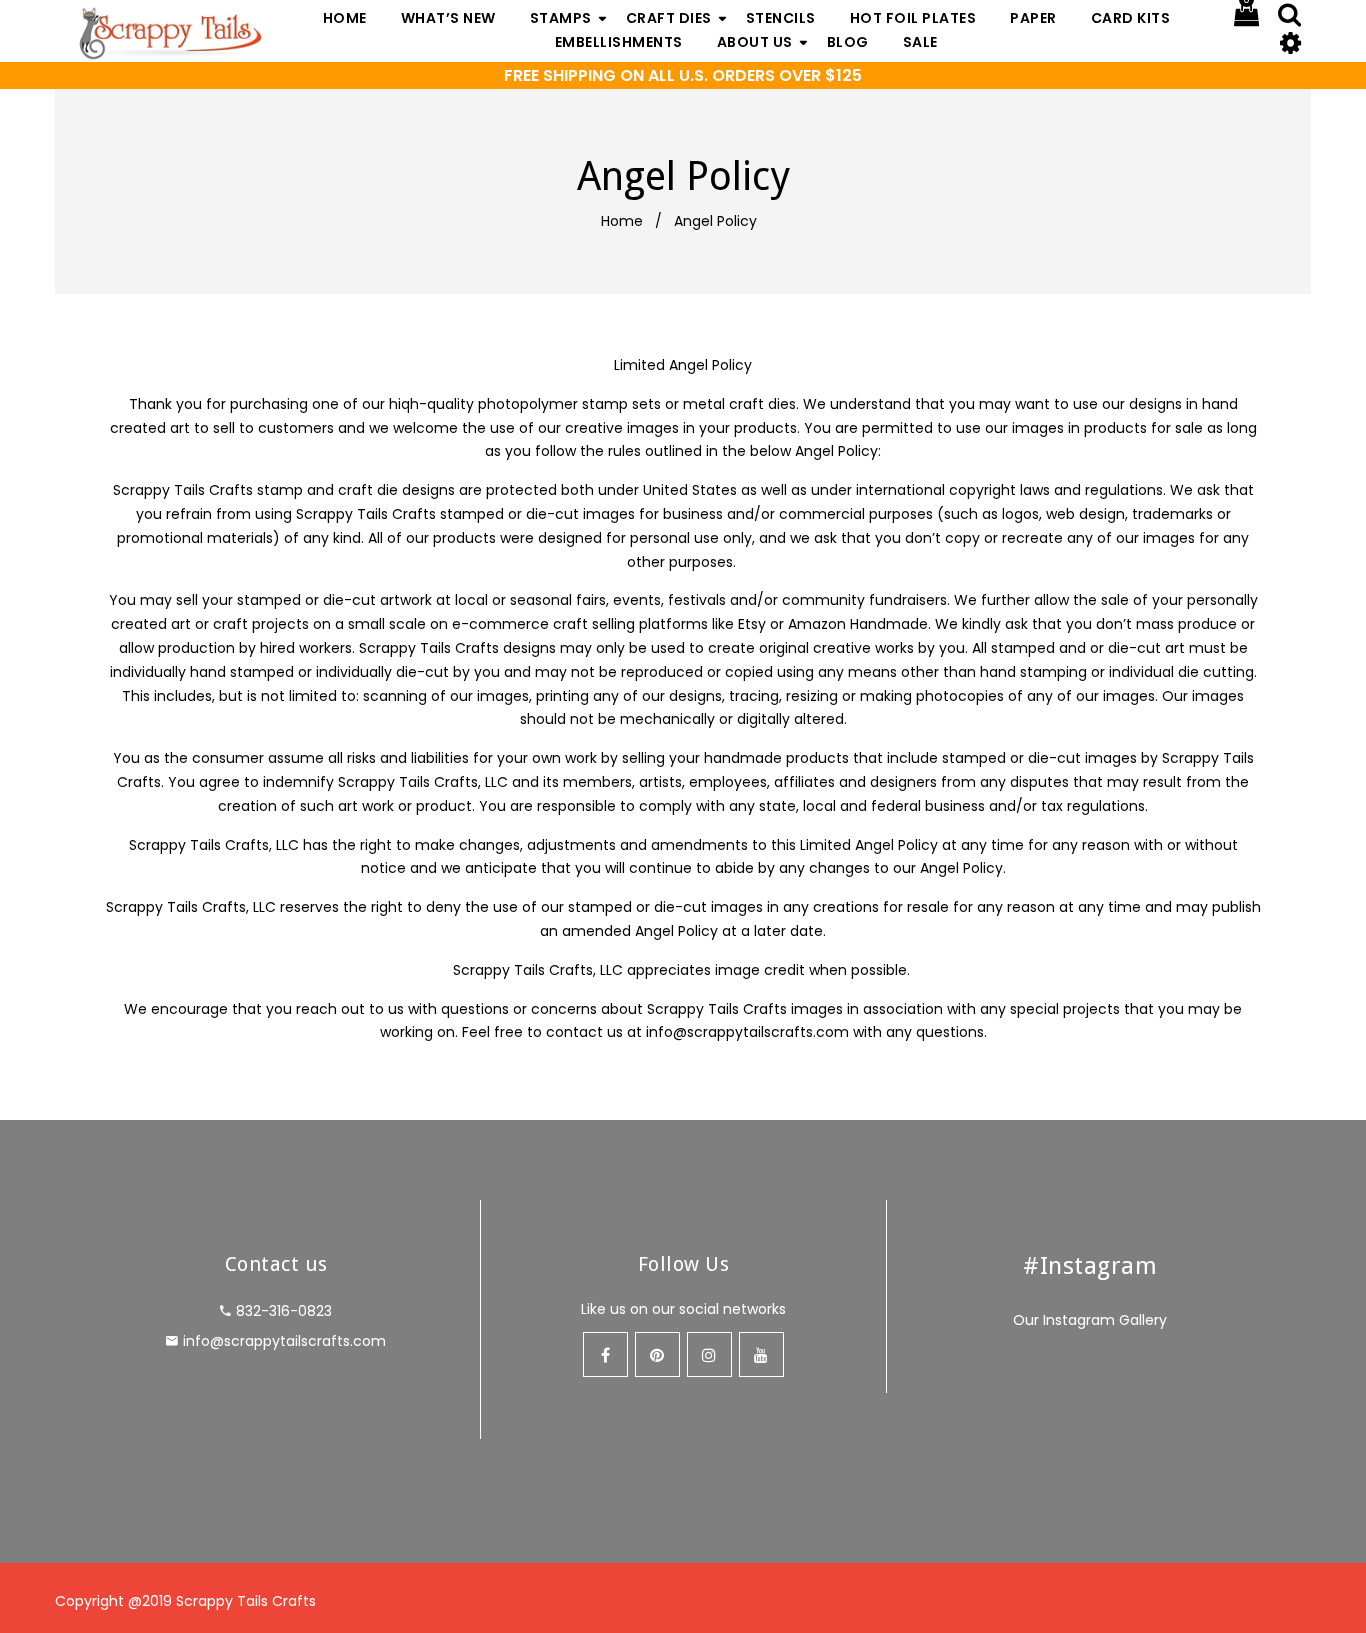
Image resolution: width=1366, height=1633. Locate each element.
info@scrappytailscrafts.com (747, 1032)
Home (622, 221)
